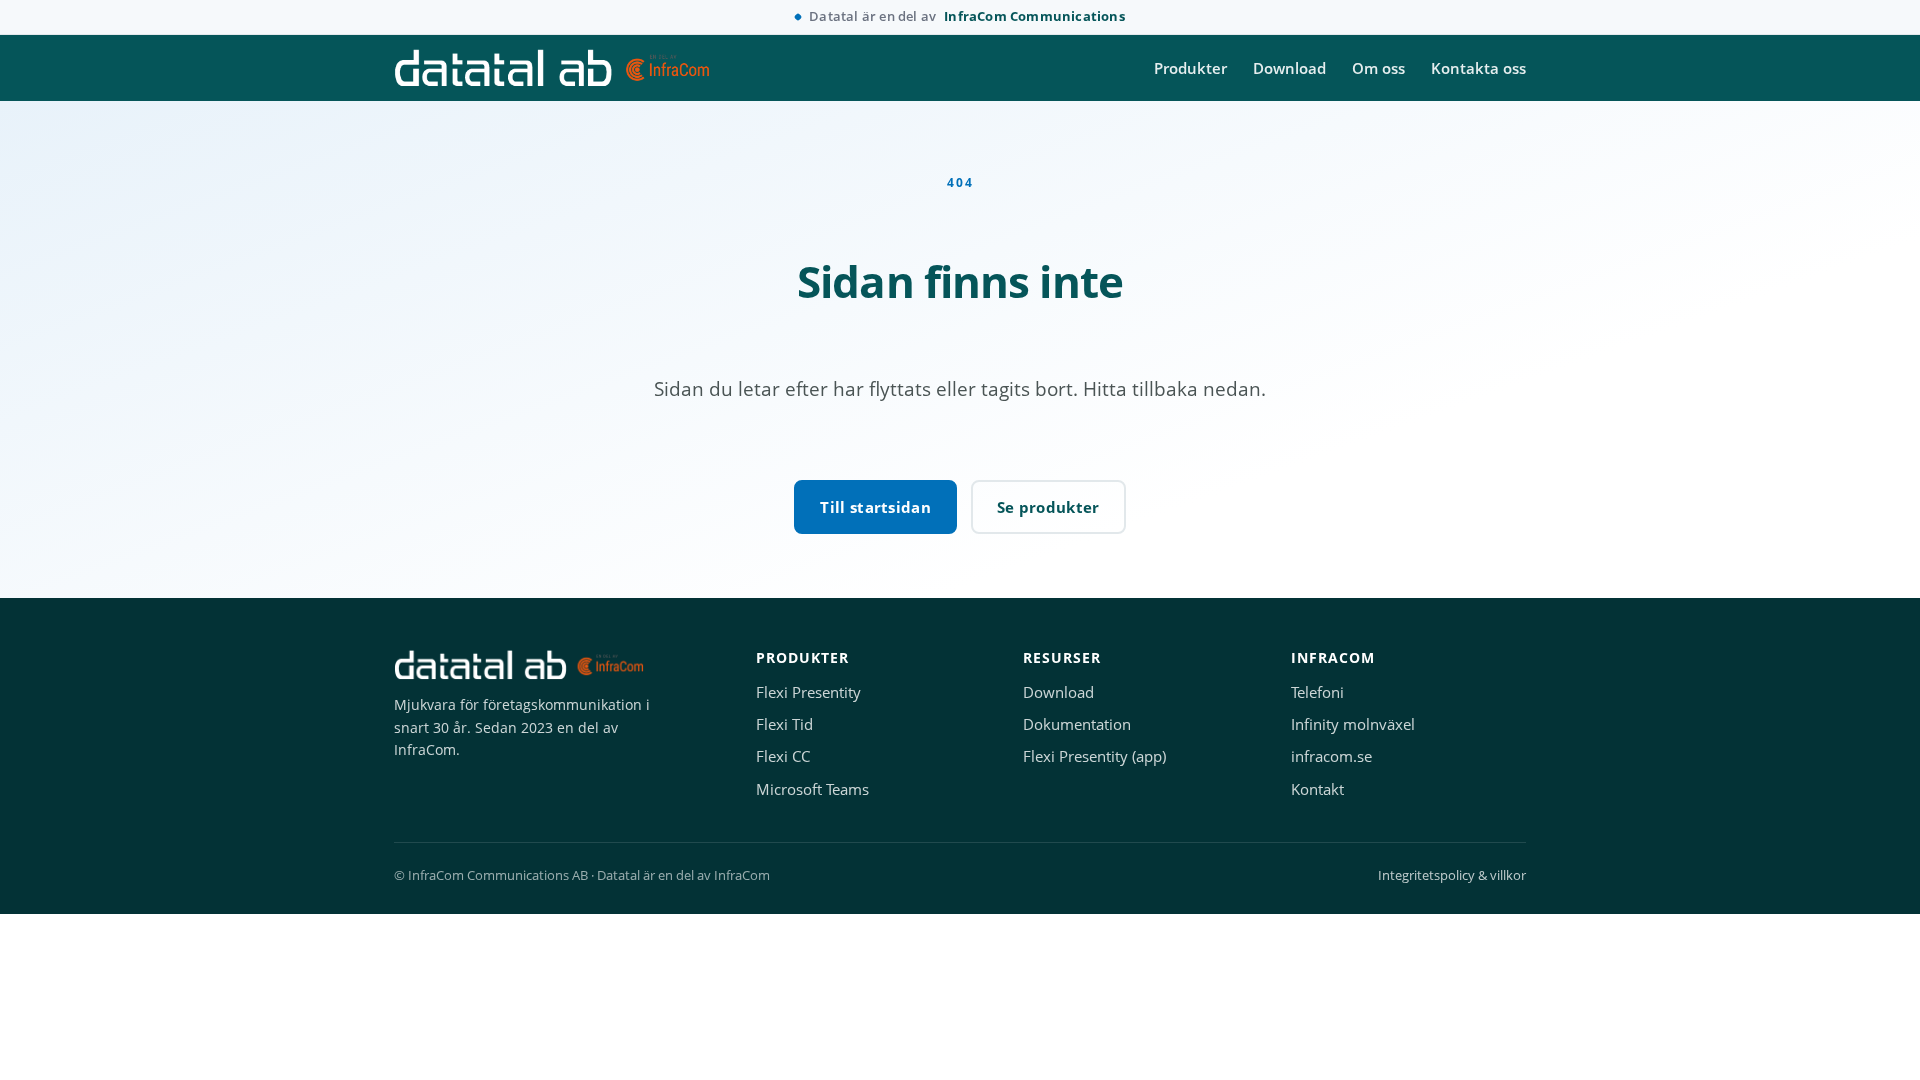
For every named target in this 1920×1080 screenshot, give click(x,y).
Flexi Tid (784, 724)
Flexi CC (783, 756)
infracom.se (1331, 756)
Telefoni (1317, 692)
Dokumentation (1077, 724)
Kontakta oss (1478, 68)
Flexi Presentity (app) (1094, 756)
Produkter (1190, 68)
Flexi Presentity (808, 692)
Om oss (1378, 68)
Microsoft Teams (812, 789)
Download (1289, 68)
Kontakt (1317, 789)
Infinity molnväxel (1353, 724)
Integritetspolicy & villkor (1452, 875)
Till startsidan (875, 507)
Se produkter (1048, 507)
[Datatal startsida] (552, 68)
